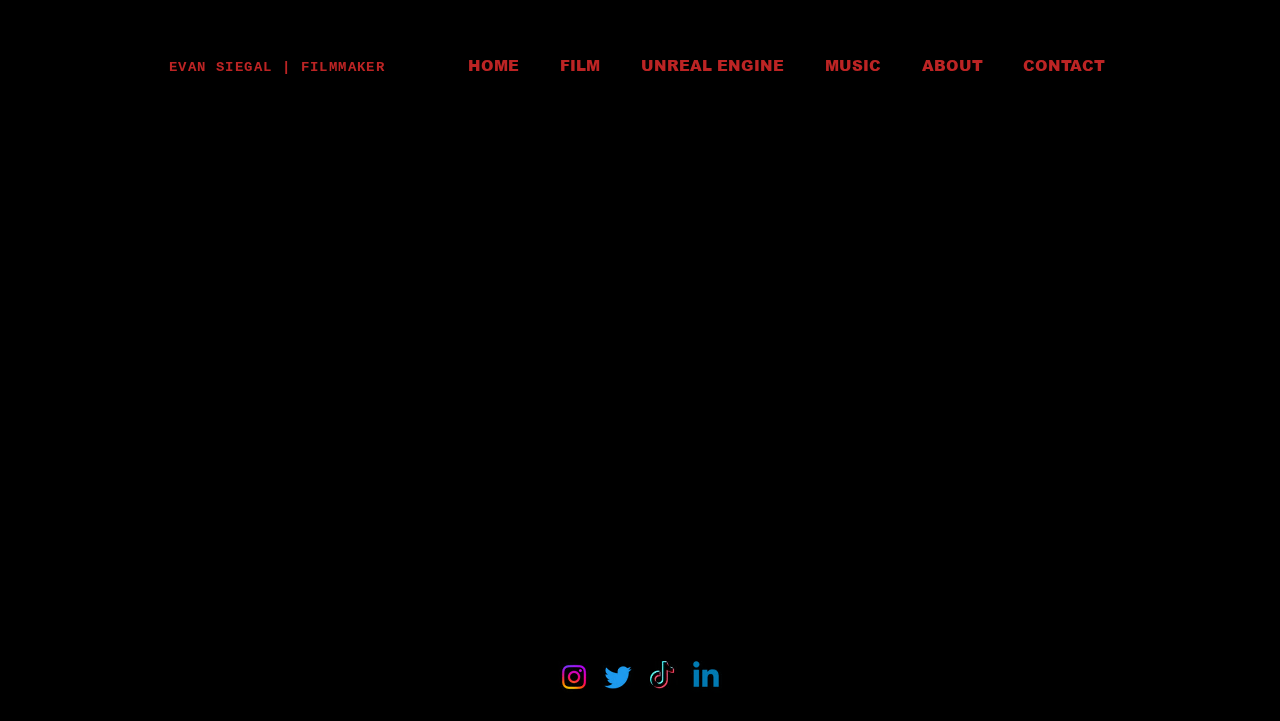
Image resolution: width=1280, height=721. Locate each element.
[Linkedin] (706, 677)
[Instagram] (574, 677)
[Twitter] (618, 677)
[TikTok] (662, 677)
